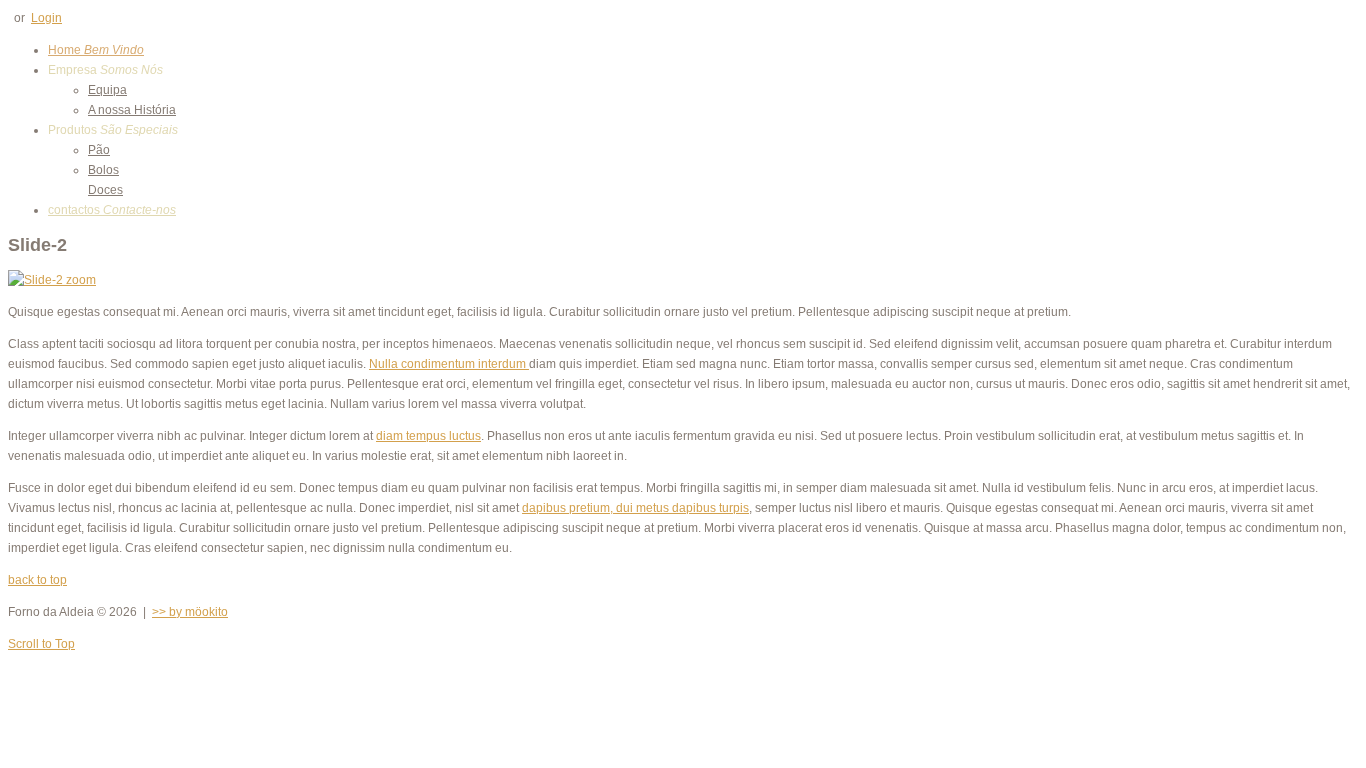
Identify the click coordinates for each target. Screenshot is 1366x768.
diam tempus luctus (428, 436)
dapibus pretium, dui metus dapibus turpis (635, 508)
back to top (37, 580)
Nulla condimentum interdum (449, 364)
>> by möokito (190, 612)
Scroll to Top (41, 644)
